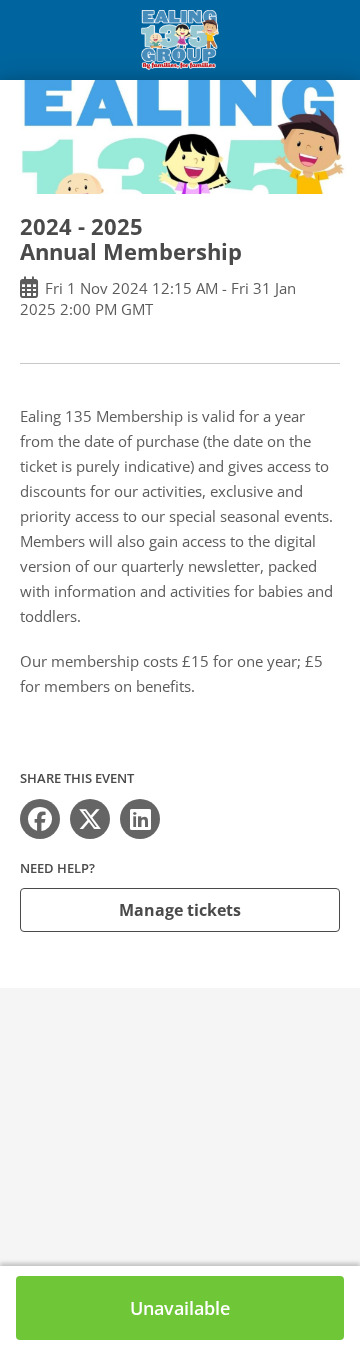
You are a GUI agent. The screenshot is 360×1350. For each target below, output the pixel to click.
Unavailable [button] (180, 1308)
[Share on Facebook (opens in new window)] (40, 819)
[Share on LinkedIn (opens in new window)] (140, 819)
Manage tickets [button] (180, 910)
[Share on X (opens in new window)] (90, 819)
